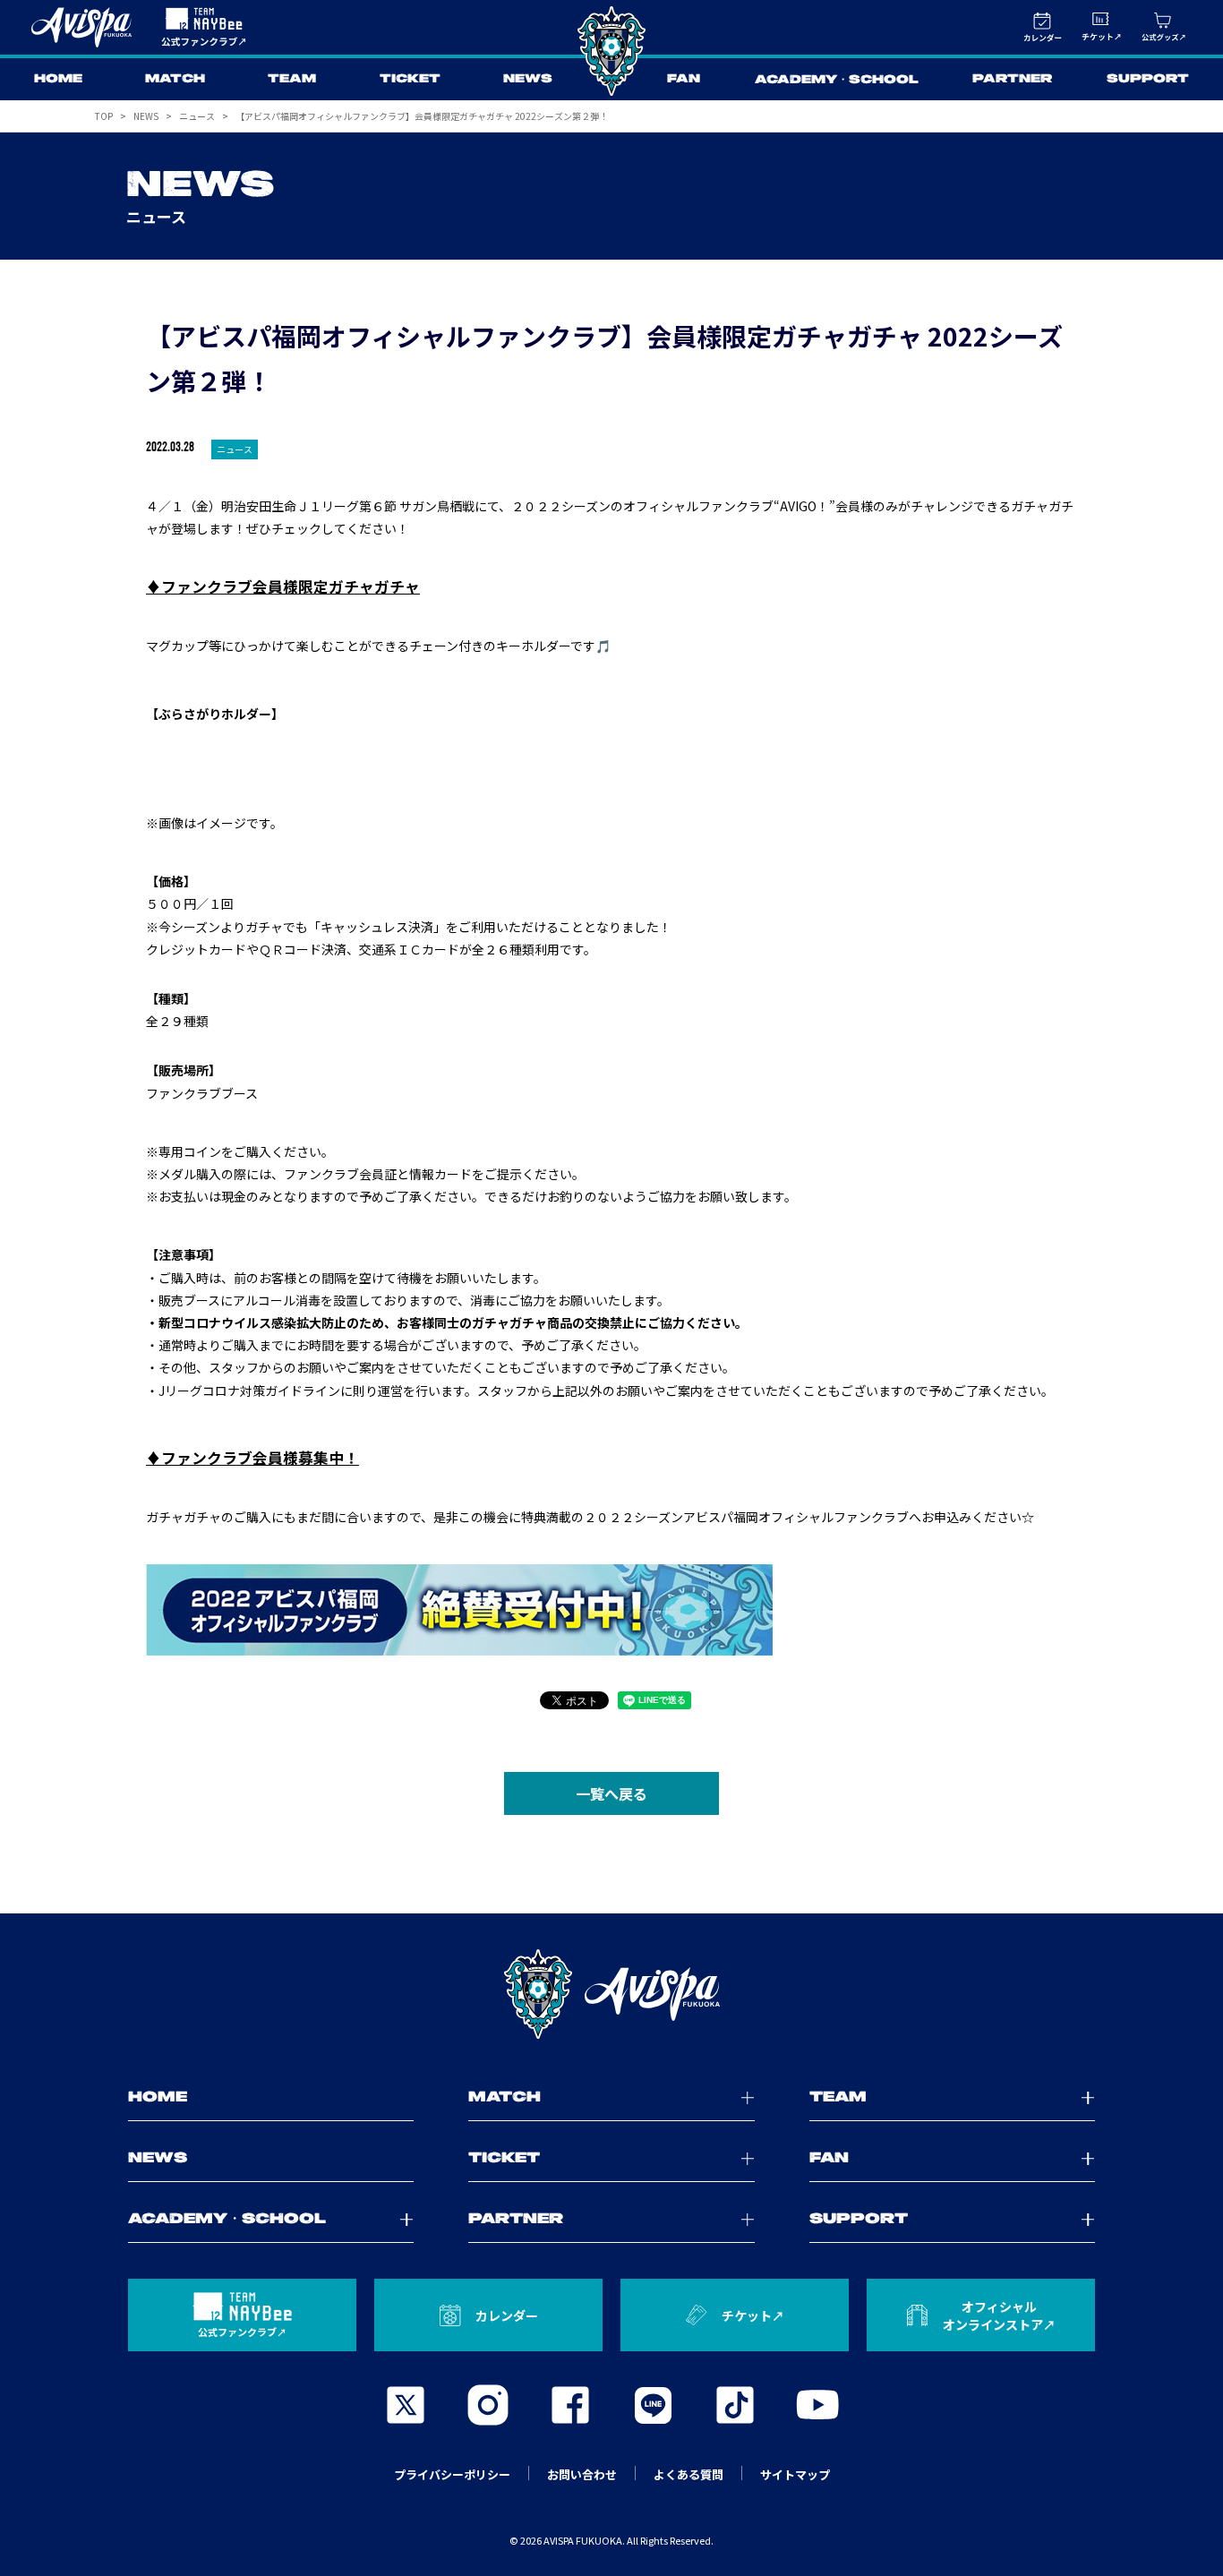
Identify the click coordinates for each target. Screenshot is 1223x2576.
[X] (406, 2405)
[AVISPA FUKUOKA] (611, 1994)
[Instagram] (488, 2405)
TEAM (292, 79)
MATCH (175, 79)
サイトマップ (795, 2474)
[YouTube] (817, 2405)
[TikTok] (735, 2405)
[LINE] (653, 2405)
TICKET (410, 79)
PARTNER (1012, 79)
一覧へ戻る (611, 1793)
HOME (58, 79)
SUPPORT (1148, 79)
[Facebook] (570, 2405)
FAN (684, 79)
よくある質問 (688, 2474)
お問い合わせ (582, 2474)
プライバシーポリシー (452, 2474)
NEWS (528, 79)
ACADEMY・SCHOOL (837, 80)
